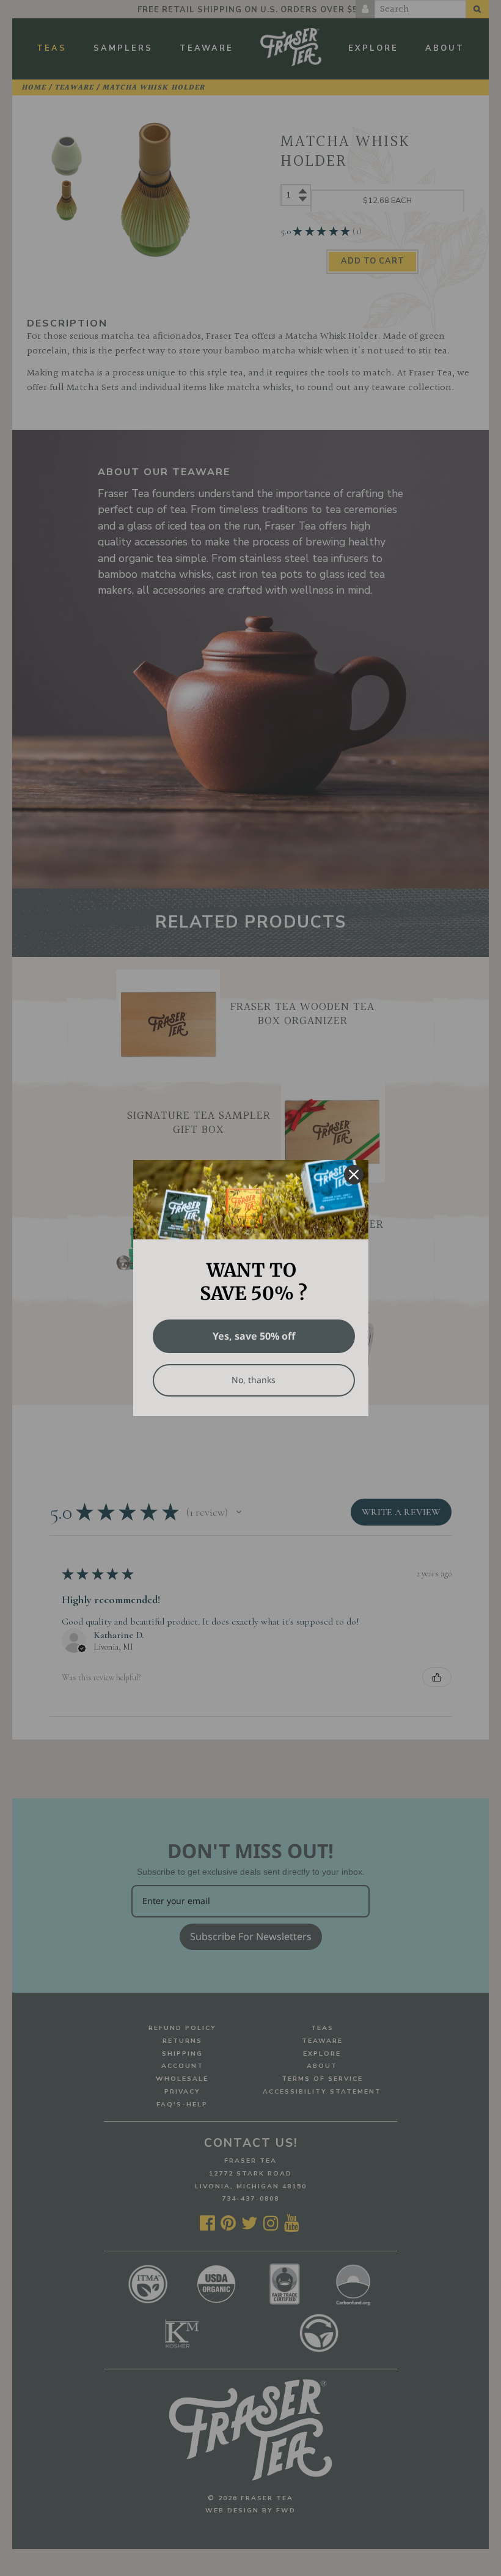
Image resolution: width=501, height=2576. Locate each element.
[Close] (354, 1175)
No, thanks (254, 1380)
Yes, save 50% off (254, 1336)
